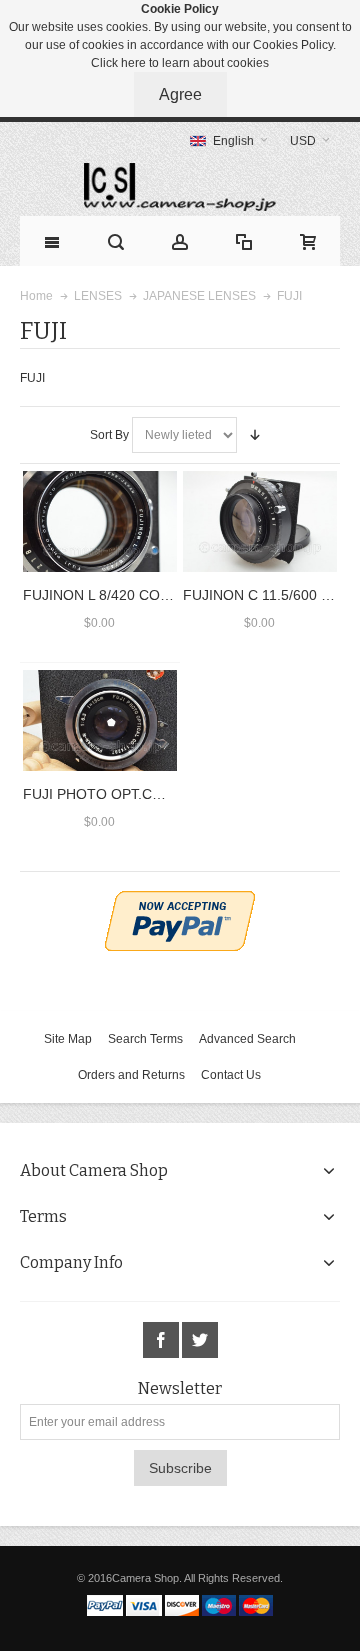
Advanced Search (247, 1039)
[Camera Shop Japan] (180, 187)
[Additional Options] (180, 900)
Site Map (68, 1039)
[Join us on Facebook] (162, 1341)
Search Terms (145, 1039)
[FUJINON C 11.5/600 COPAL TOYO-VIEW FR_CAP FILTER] (260, 522)
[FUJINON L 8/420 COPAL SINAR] (100, 522)
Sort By (109, 435)
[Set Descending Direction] (255, 435)
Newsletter (180, 1389)
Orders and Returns (131, 1075)
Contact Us (231, 1075)
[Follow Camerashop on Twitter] (200, 1341)
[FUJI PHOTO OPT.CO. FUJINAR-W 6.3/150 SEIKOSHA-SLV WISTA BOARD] (100, 721)
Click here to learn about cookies (180, 63)
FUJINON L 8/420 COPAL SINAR (126, 595)
